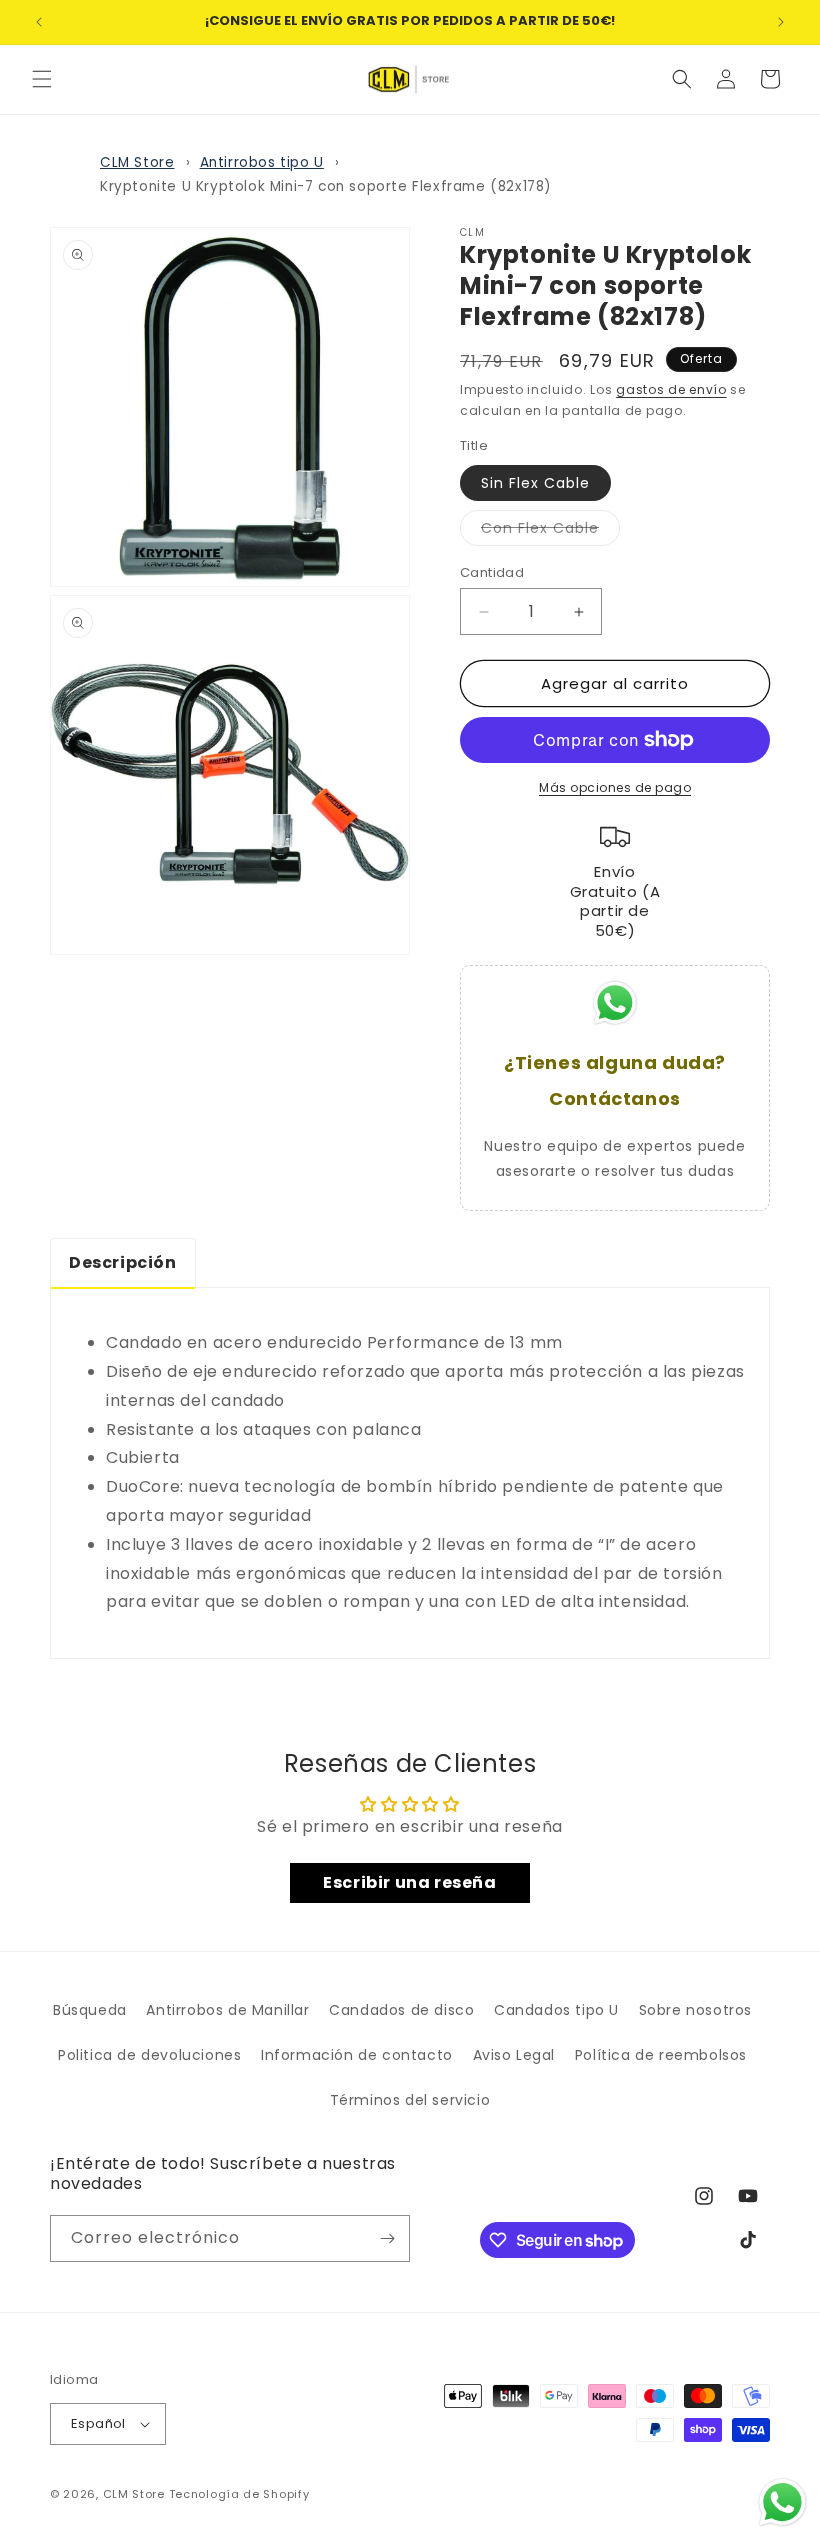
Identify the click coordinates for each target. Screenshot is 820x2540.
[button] (42, 79)
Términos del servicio (410, 2100)
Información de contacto (357, 2055)
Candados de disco (401, 2010)
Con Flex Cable (550, 531)
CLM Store (137, 162)
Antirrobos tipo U (262, 162)
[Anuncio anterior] (39, 22)
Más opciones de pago (615, 787)
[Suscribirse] (387, 2238)
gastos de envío (671, 389)
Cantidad (492, 572)
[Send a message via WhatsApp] (782, 2502)
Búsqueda (90, 2010)
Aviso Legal (514, 2055)
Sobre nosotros (695, 2010)
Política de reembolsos (661, 2055)
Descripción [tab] (123, 1262)
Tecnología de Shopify (239, 2494)
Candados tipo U (556, 2010)
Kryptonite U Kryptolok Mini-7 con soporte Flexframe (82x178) (326, 186)
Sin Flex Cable (535, 483)
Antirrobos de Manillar (227, 2010)
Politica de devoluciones (149, 2055)
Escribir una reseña (409, 1882)
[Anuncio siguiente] (781, 22)
